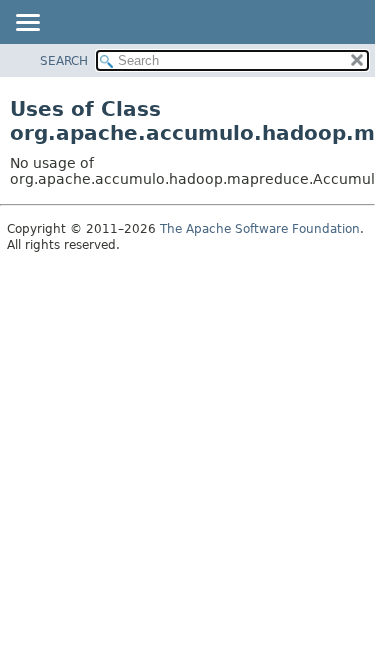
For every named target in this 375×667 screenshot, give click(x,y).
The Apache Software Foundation (260, 229)
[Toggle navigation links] (27, 24)
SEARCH (64, 61)
